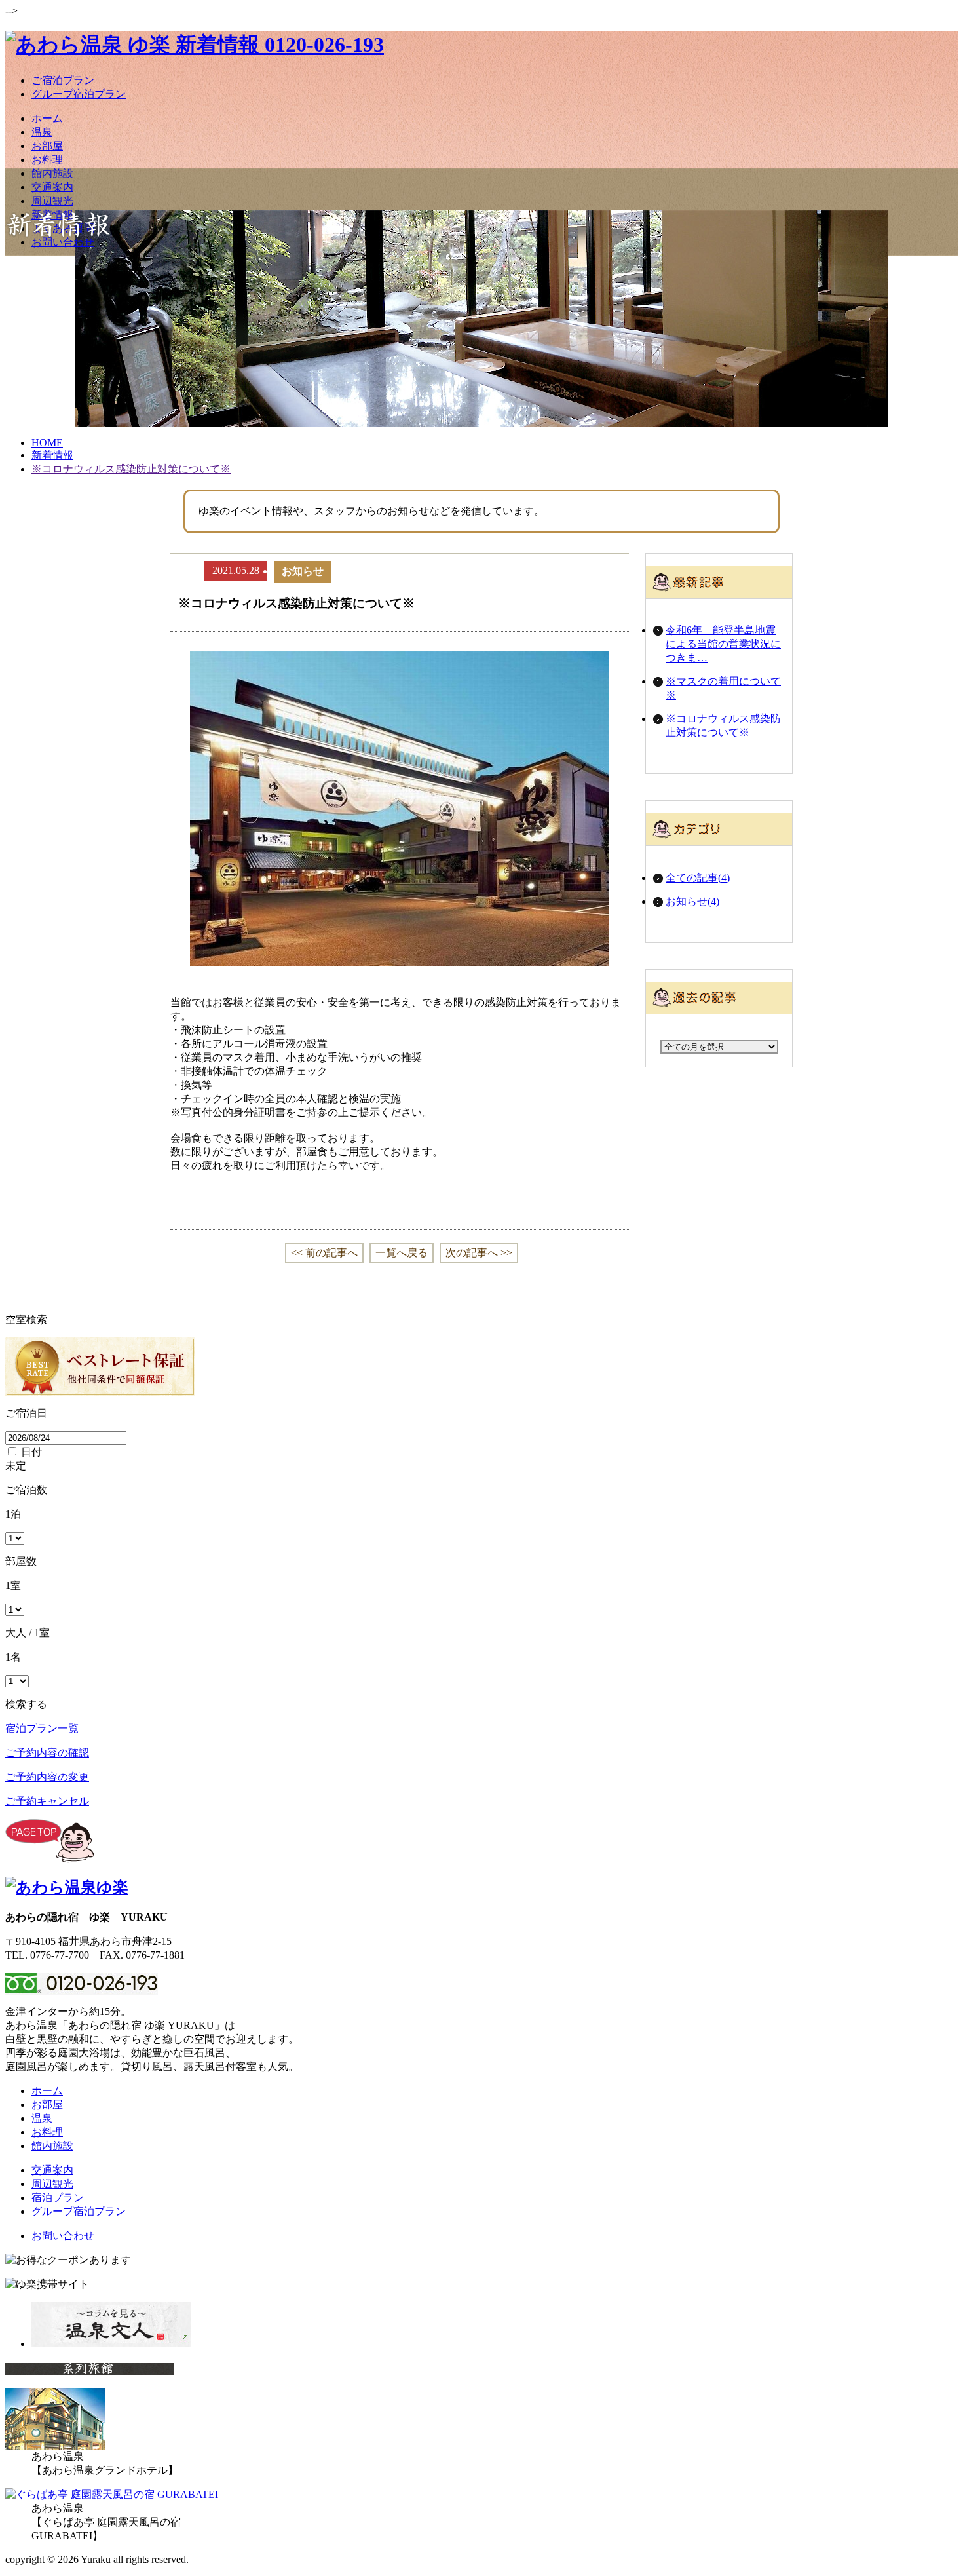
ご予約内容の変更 (47, 1777)
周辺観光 (52, 201)
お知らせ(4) (692, 901)
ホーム (47, 118)
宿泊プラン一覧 (42, 1728)
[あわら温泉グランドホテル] (55, 2447)
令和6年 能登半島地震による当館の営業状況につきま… (723, 644)
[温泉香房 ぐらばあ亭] (112, 2494)
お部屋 (47, 146)
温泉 (42, 132)
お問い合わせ (63, 242)
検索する (26, 1704)
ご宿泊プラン (63, 80)
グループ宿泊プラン (79, 94)
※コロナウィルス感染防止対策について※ (723, 725)
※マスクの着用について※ (723, 688)
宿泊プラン (58, 2198)
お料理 (47, 160)
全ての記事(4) (698, 878)
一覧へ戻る (402, 1253)
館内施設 (52, 173)
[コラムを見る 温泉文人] (111, 2344)
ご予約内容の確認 (47, 1753)
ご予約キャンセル (47, 1801)
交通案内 (52, 187)
